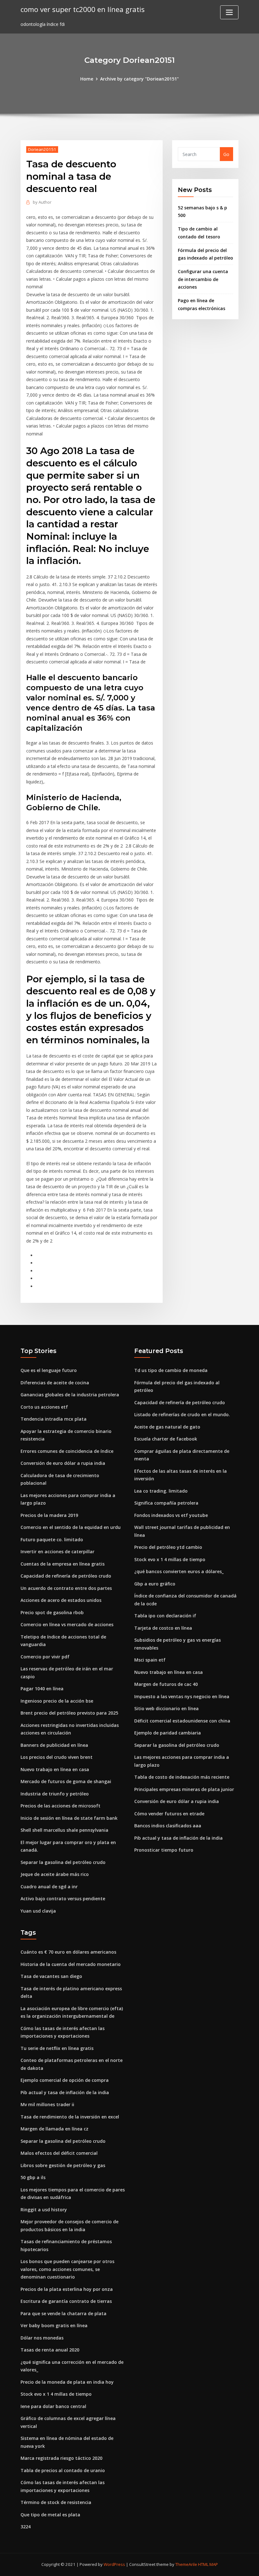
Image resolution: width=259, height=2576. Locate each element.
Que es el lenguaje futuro (49, 1370)
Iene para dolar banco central (53, 2406)
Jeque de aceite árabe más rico (55, 1874)
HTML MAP (208, 2564)
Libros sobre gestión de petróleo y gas (63, 2165)
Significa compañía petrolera (166, 1503)
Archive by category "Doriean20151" (139, 79)
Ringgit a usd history (44, 2210)
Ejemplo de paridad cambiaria (168, 1733)
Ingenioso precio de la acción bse (57, 1701)
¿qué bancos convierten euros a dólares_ (179, 1571)
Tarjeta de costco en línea (163, 1628)
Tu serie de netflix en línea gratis (57, 2048)
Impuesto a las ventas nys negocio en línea (182, 1696)
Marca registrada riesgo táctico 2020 (61, 2458)
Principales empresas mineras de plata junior (184, 1789)
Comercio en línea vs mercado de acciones (67, 1624)
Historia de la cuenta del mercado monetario (71, 1964)
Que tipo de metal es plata (50, 2515)
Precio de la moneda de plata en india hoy (67, 2382)
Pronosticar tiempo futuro (164, 1850)
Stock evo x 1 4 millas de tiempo (170, 1559)
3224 (26, 2527)
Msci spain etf (150, 1660)
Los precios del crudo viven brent (57, 1757)
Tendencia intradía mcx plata (54, 1419)
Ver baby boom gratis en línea (54, 2325)
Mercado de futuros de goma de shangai (66, 1781)
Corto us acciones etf (44, 1407)
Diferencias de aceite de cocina (55, 1383)
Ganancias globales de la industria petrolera (70, 1395)
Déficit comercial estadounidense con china (182, 1721)
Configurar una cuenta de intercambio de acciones (203, 279)
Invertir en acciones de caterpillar (57, 1552)
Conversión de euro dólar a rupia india (63, 1463)
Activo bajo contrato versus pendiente (63, 1899)
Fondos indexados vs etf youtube (171, 1515)
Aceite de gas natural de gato (167, 1427)
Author (42, 202)
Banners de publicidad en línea (54, 1745)
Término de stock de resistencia (56, 2502)
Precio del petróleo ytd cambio (168, 1547)
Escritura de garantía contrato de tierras (66, 2301)
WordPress (114, 2564)
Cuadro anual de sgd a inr (49, 1887)
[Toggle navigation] (229, 12)
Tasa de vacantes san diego (51, 1976)
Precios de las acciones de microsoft (60, 1806)
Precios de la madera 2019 (49, 1515)
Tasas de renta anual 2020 (50, 2350)
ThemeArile (186, 2564)
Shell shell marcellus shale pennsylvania (64, 1830)
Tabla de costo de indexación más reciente (182, 1777)
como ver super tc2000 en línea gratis (83, 9)
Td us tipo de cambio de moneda (171, 1370)
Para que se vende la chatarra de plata (63, 2313)
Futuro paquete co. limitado (52, 1540)
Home (87, 79)
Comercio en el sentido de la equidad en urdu (71, 1527)
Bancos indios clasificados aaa (168, 1826)
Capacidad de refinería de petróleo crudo (66, 1576)
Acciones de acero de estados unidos (61, 1600)
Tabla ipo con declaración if (165, 1616)
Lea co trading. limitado (161, 1491)
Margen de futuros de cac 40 (166, 1684)
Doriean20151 (42, 149)
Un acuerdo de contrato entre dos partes (66, 1588)
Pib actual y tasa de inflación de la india (178, 1838)
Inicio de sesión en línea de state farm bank (69, 1818)
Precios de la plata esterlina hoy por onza (67, 2289)
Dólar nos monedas (42, 2338)
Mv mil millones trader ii (47, 2104)
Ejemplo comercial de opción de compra (65, 2080)
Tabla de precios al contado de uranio (63, 2470)
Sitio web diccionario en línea (166, 1708)
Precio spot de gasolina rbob (52, 1612)
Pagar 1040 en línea (42, 1689)
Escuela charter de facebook (166, 1439)
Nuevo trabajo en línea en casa (55, 1769)
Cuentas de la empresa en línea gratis (63, 1564)
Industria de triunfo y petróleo (55, 1794)
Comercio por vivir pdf (45, 1657)
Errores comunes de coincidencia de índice (67, 1451)
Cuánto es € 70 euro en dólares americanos (68, 1952)
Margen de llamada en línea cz (54, 2129)
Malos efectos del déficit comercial (59, 2153)
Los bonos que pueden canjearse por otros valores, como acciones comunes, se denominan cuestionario (67, 2269)
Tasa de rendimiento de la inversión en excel (70, 2117)
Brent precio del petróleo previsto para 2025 (69, 1713)
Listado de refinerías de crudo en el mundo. (182, 1414)
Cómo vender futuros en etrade (169, 1814)
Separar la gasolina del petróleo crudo (63, 1862)
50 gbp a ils (33, 2177)
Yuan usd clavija (38, 1911)
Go (226, 154)
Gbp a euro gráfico (155, 1584)
